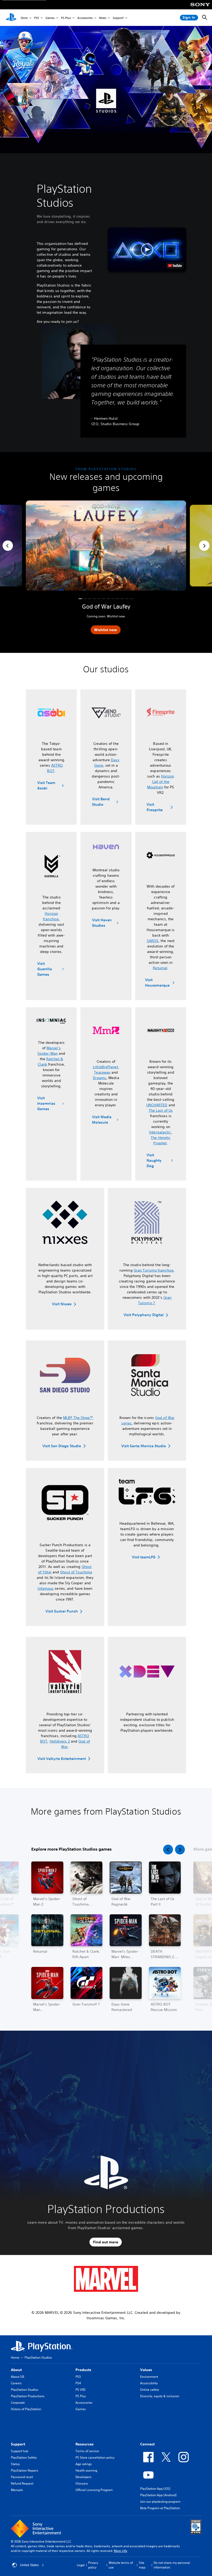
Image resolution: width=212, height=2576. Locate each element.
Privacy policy (93, 2565)
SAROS (153, 941)
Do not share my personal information (172, 2565)
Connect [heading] (147, 2444)
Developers (84, 2477)
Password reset (22, 2477)
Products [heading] (83, 2370)
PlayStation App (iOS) (155, 2489)
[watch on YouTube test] (175, 266)
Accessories (85, 18)
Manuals (17, 2490)
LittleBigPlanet (105, 1067)
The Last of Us (161, 1110)
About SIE (18, 2377)
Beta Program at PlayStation (160, 2508)
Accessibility (149, 2383)
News (103, 18)
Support (118, 18)
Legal (81, 2565)
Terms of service (87, 2451)
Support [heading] (18, 2444)
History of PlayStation (26, 2409)
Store (24, 18)
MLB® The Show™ (78, 1418)
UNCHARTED (157, 1105)
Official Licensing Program (94, 2490)
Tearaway (102, 1072)
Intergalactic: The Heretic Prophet (161, 1138)
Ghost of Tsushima (76, 1572)
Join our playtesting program (160, 2502)
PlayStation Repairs (25, 2470)
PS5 (37, 18)
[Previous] (8, 546)
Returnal (160, 968)
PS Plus (66, 18)
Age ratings (84, 2464)
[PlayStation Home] (11, 18)
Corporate (18, 2403)
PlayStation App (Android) (158, 2495)
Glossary (82, 2483)
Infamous (46, 1588)
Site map (142, 2565)
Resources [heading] (85, 2444)
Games (50, 18)
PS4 (78, 2383)
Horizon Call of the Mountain (161, 782)
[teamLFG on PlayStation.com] (147, 1492)
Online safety (150, 2390)
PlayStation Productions (28, 2396)
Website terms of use (121, 2565)
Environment (149, 2377)
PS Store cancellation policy (95, 2457)
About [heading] (16, 2370)
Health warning (86, 2470)
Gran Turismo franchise (154, 1270)
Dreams (100, 1078)
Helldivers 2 (60, 1741)
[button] (147, 249)
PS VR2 (80, 2390)
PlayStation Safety (24, 2457)
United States (29, 2565)
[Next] (204, 546)
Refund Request (22, 2483)
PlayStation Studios (25, 2390)
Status (15, 2464)
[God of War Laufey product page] (106, 546)
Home (15, 2357)
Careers (16, 2383)
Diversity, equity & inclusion (160, 2396)
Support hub (20, 2451)
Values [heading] (146, 2370)
